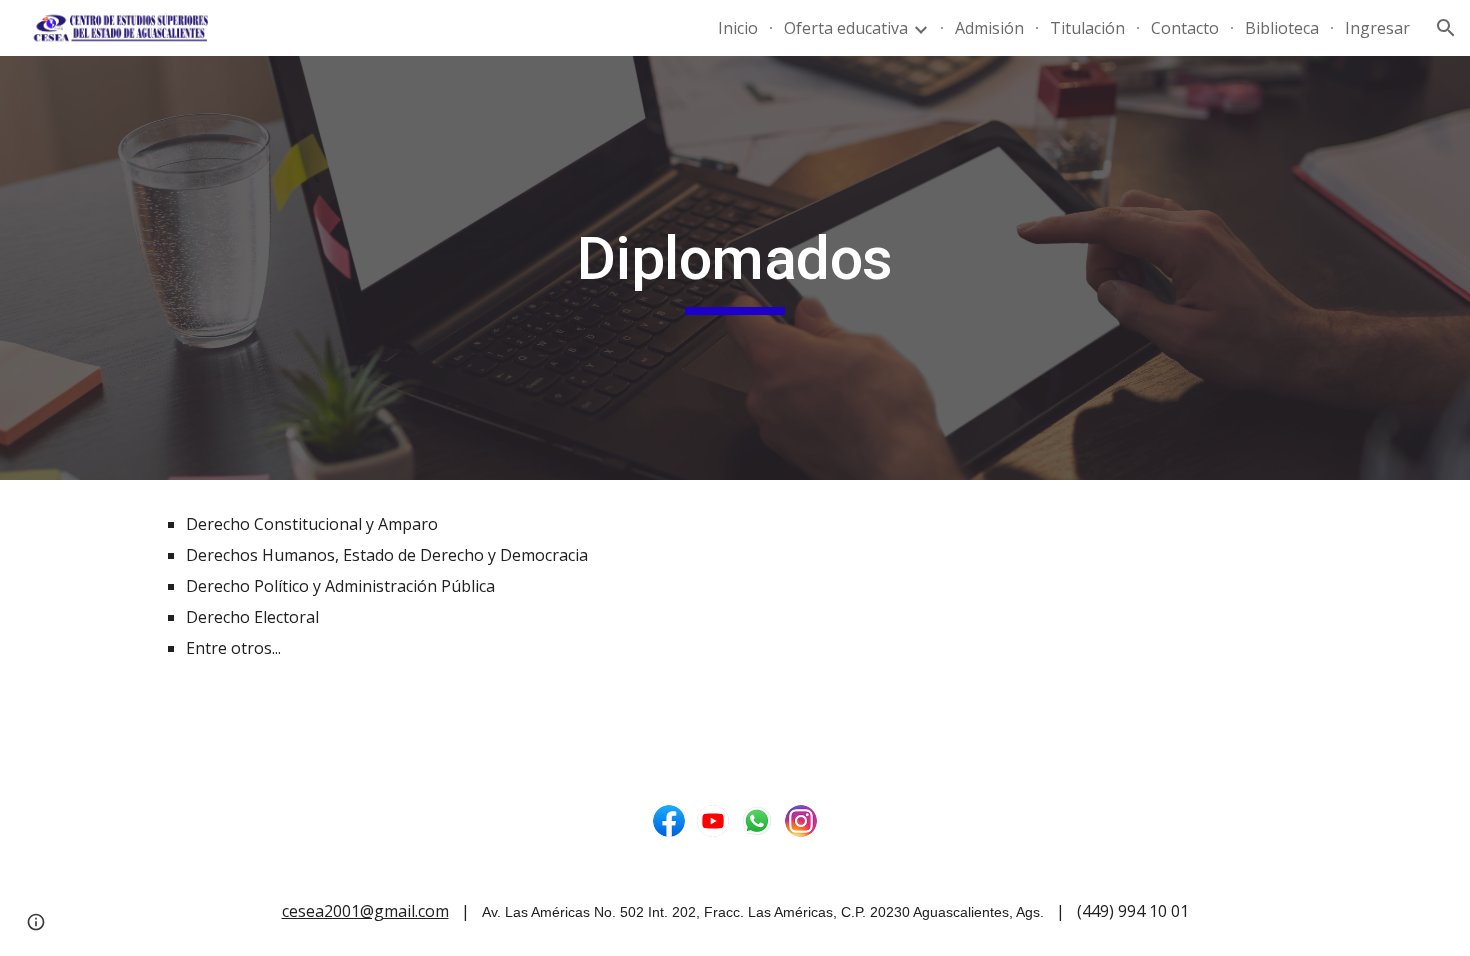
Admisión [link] (989, 28)
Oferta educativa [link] (846, 28)
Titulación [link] (1087, 28)
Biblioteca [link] (1282, 28)
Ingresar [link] (1377, 28)
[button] (1446, 28)
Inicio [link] (738, 28)
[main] (735, 268)
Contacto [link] (1185, 28)
